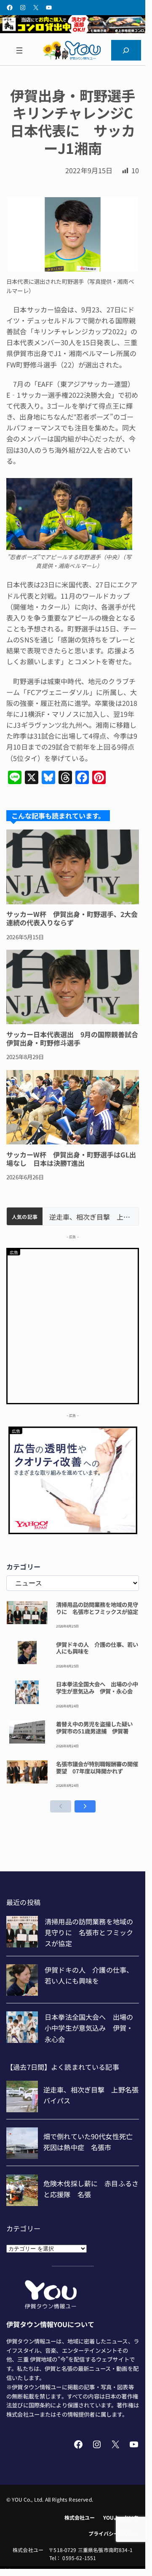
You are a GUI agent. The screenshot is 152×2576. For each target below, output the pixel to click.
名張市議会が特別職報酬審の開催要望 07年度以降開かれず (97, 1768)
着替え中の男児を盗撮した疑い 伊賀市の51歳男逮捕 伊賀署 (97, 1728)
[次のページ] (85, 1806)
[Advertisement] (73, 1325)
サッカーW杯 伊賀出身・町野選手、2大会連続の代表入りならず (72, 918)
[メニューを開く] (19, 50)
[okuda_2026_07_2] (73, 30)
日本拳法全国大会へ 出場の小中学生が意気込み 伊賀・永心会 (97, 1688)
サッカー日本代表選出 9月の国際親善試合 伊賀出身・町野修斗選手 (73, 1038)
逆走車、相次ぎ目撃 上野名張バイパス (91, 1217)
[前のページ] (61, 1806)
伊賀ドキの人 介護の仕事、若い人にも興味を (97, 1648)
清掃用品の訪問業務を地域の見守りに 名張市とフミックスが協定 (97, 1608)
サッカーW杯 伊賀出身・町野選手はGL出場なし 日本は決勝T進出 (71, 1159)
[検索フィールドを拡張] (126, 50)
